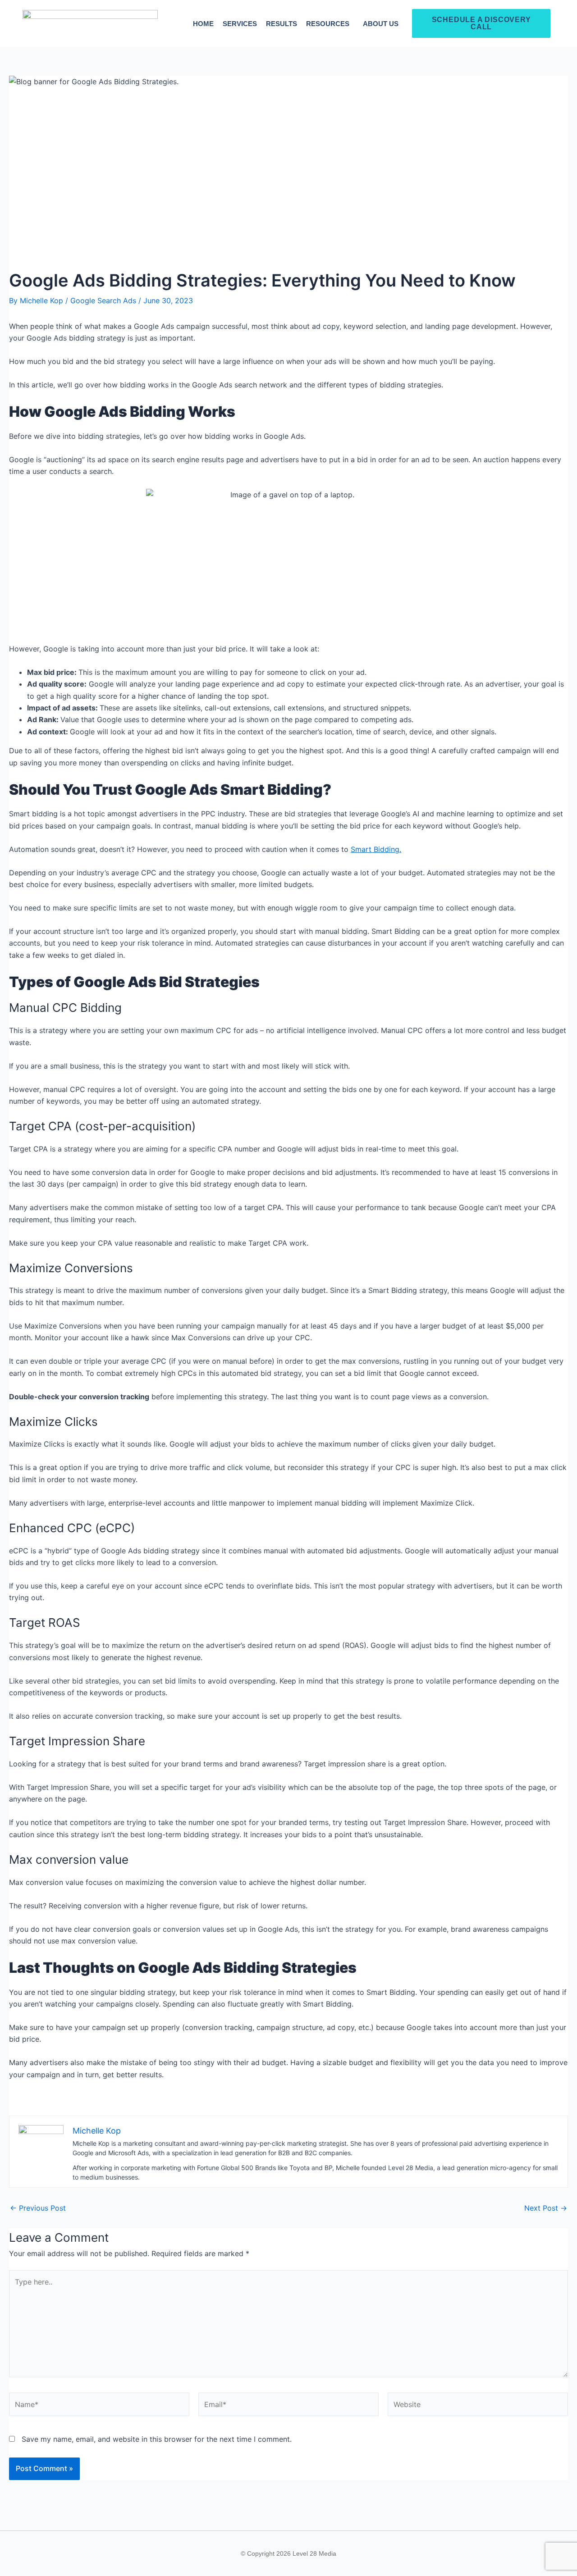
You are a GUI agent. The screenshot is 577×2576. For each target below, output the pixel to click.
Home (203, 24)
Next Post (546, 2208)
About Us (381, 24)
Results (282, 24)
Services (240, 24)
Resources (328, 24)
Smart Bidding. (376, 849)
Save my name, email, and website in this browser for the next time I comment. (157, 2439)
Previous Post (38, 2208)
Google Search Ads (103, 300)
